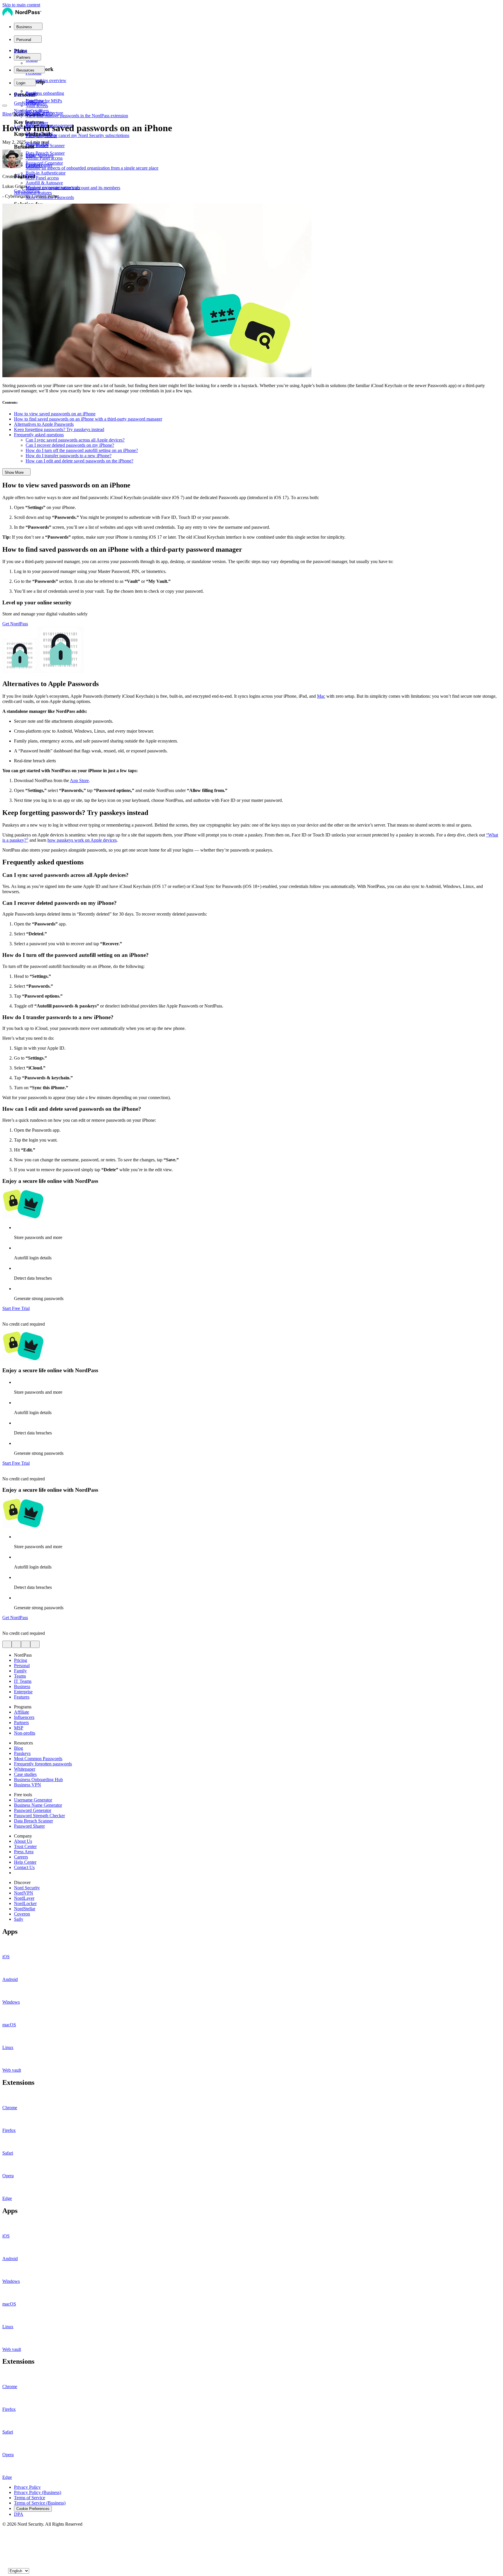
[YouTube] (5, 2546)
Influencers (24, 1717)
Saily (19, 1919)
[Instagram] (5, 2558)
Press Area (24, 1852)
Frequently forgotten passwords (43, 1764)
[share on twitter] (7, 1644)
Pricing (21, 50)
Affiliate (22, 1712)
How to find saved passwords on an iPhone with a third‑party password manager (88, 419)
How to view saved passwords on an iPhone (55, 414)
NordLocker (25, 1903)
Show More (14, 472)
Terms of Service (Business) (40, 2503)
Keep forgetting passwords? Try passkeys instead (59, 429)
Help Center (25, 1862)
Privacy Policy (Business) (38, 2492)
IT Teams (23, 1681)
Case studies (25, 1774)
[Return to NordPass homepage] (22, 15)
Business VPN (28, 1785)
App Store (79, 780)
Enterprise (23, 1692)
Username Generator (33, 1800)
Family (20, 1671)
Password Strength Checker (39, 1816)
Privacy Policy (27, 2487)
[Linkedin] (5, 2564)
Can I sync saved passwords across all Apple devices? (75, 440)
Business (22, 1686)
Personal (22, 1666)
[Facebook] (5, 2540)
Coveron (22, 1914)
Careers (21, 1857)
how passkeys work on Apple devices (82, 840)
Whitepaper (25, 1769)
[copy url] (35, 1644)
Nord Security (27, 1888)
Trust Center (25, 1846)
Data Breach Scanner (33, 1821)
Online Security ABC (32, 114)
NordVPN (24, 1893)
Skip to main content (21, 5)
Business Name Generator (38, 1805)
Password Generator (33, 1810)
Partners (21, 1723)
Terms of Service (30, 2498)
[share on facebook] (16, 1644)
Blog (7, 114)
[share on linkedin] (26, 1644)
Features (22, 1697)
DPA (19, 2514)
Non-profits (25, 1733)
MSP (19, 1728)
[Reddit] (5, 2552)
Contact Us (24, 1867)
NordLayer (24, 1898)
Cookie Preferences (33, 2509)
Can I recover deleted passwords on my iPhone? (70, 445)
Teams (20, 1676)
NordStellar (25, 1909)
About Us (23, 1841)
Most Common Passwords (38, 1759)
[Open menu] (5, 106)
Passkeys (22, 1753)
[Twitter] (5, 2535)
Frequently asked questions (39, 435)
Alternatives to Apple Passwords (44, 424)
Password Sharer (29, 1826)
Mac (321, 696)
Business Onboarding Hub (38, 1780)
